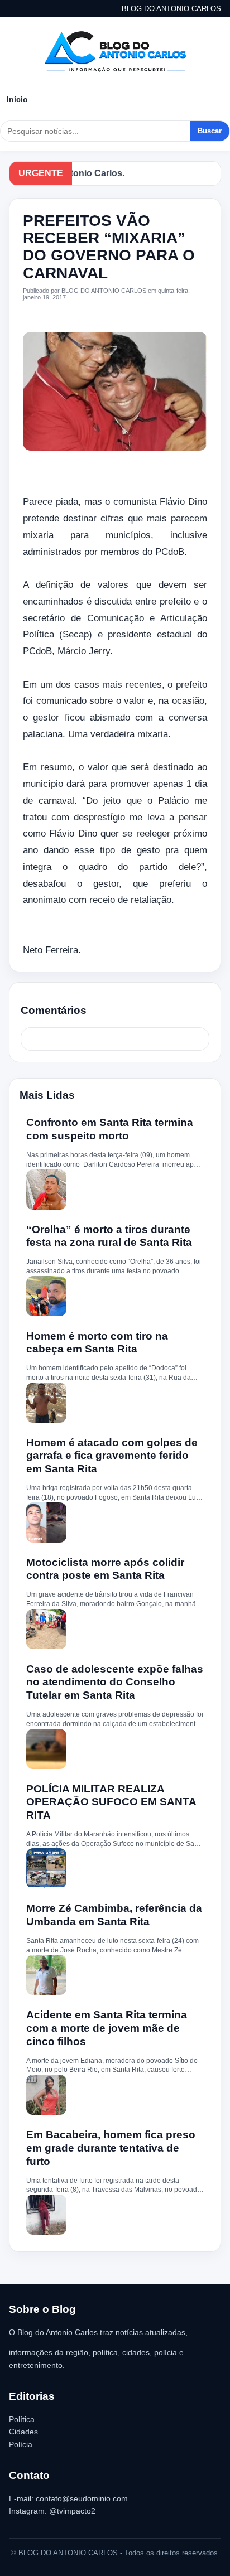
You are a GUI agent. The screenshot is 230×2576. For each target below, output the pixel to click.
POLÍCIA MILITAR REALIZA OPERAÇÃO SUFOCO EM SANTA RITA (111, 1802)
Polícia (21, 2444)
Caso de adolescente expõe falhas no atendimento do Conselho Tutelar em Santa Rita (115, 1682)
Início (17, 99)
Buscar (210, 131)
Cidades (23, 2432)
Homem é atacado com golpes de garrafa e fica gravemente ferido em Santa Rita (112, 1456)
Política (22, 2419)
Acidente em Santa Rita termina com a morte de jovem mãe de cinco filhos (107, 2028)
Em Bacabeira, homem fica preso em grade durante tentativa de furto (111, 2148)
